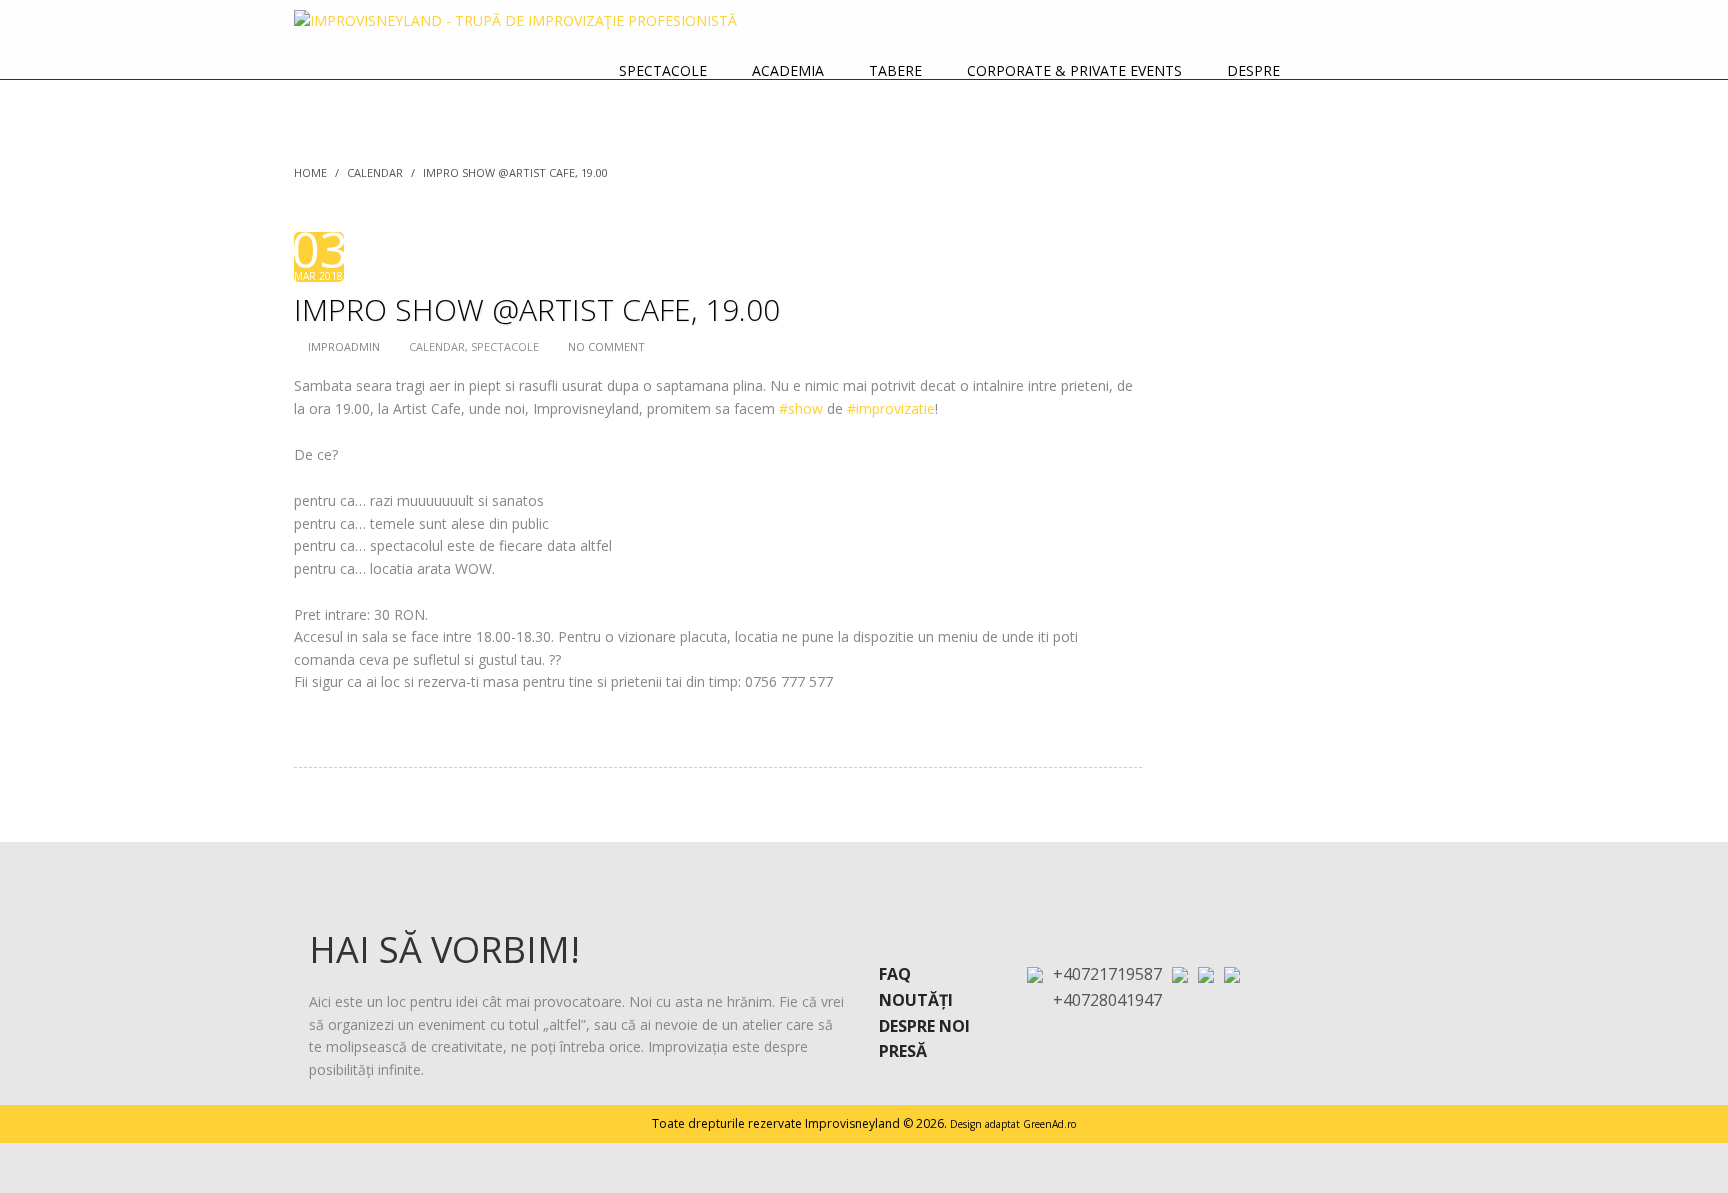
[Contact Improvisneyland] (1336, 71)
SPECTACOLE (505, 346)
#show (801, 408)
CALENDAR (375, 172)
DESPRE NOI (924, 1026)
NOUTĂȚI (916, 1000)
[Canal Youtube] (1232, 972)
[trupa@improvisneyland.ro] (1180, 972)
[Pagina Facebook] (1206, 972)
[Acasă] (1403, 71)
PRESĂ (903, 1051)
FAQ (895, 974)
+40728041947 (1107, 1000)
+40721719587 (1107, 974)
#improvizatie (891, 408)
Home (310, 172)
